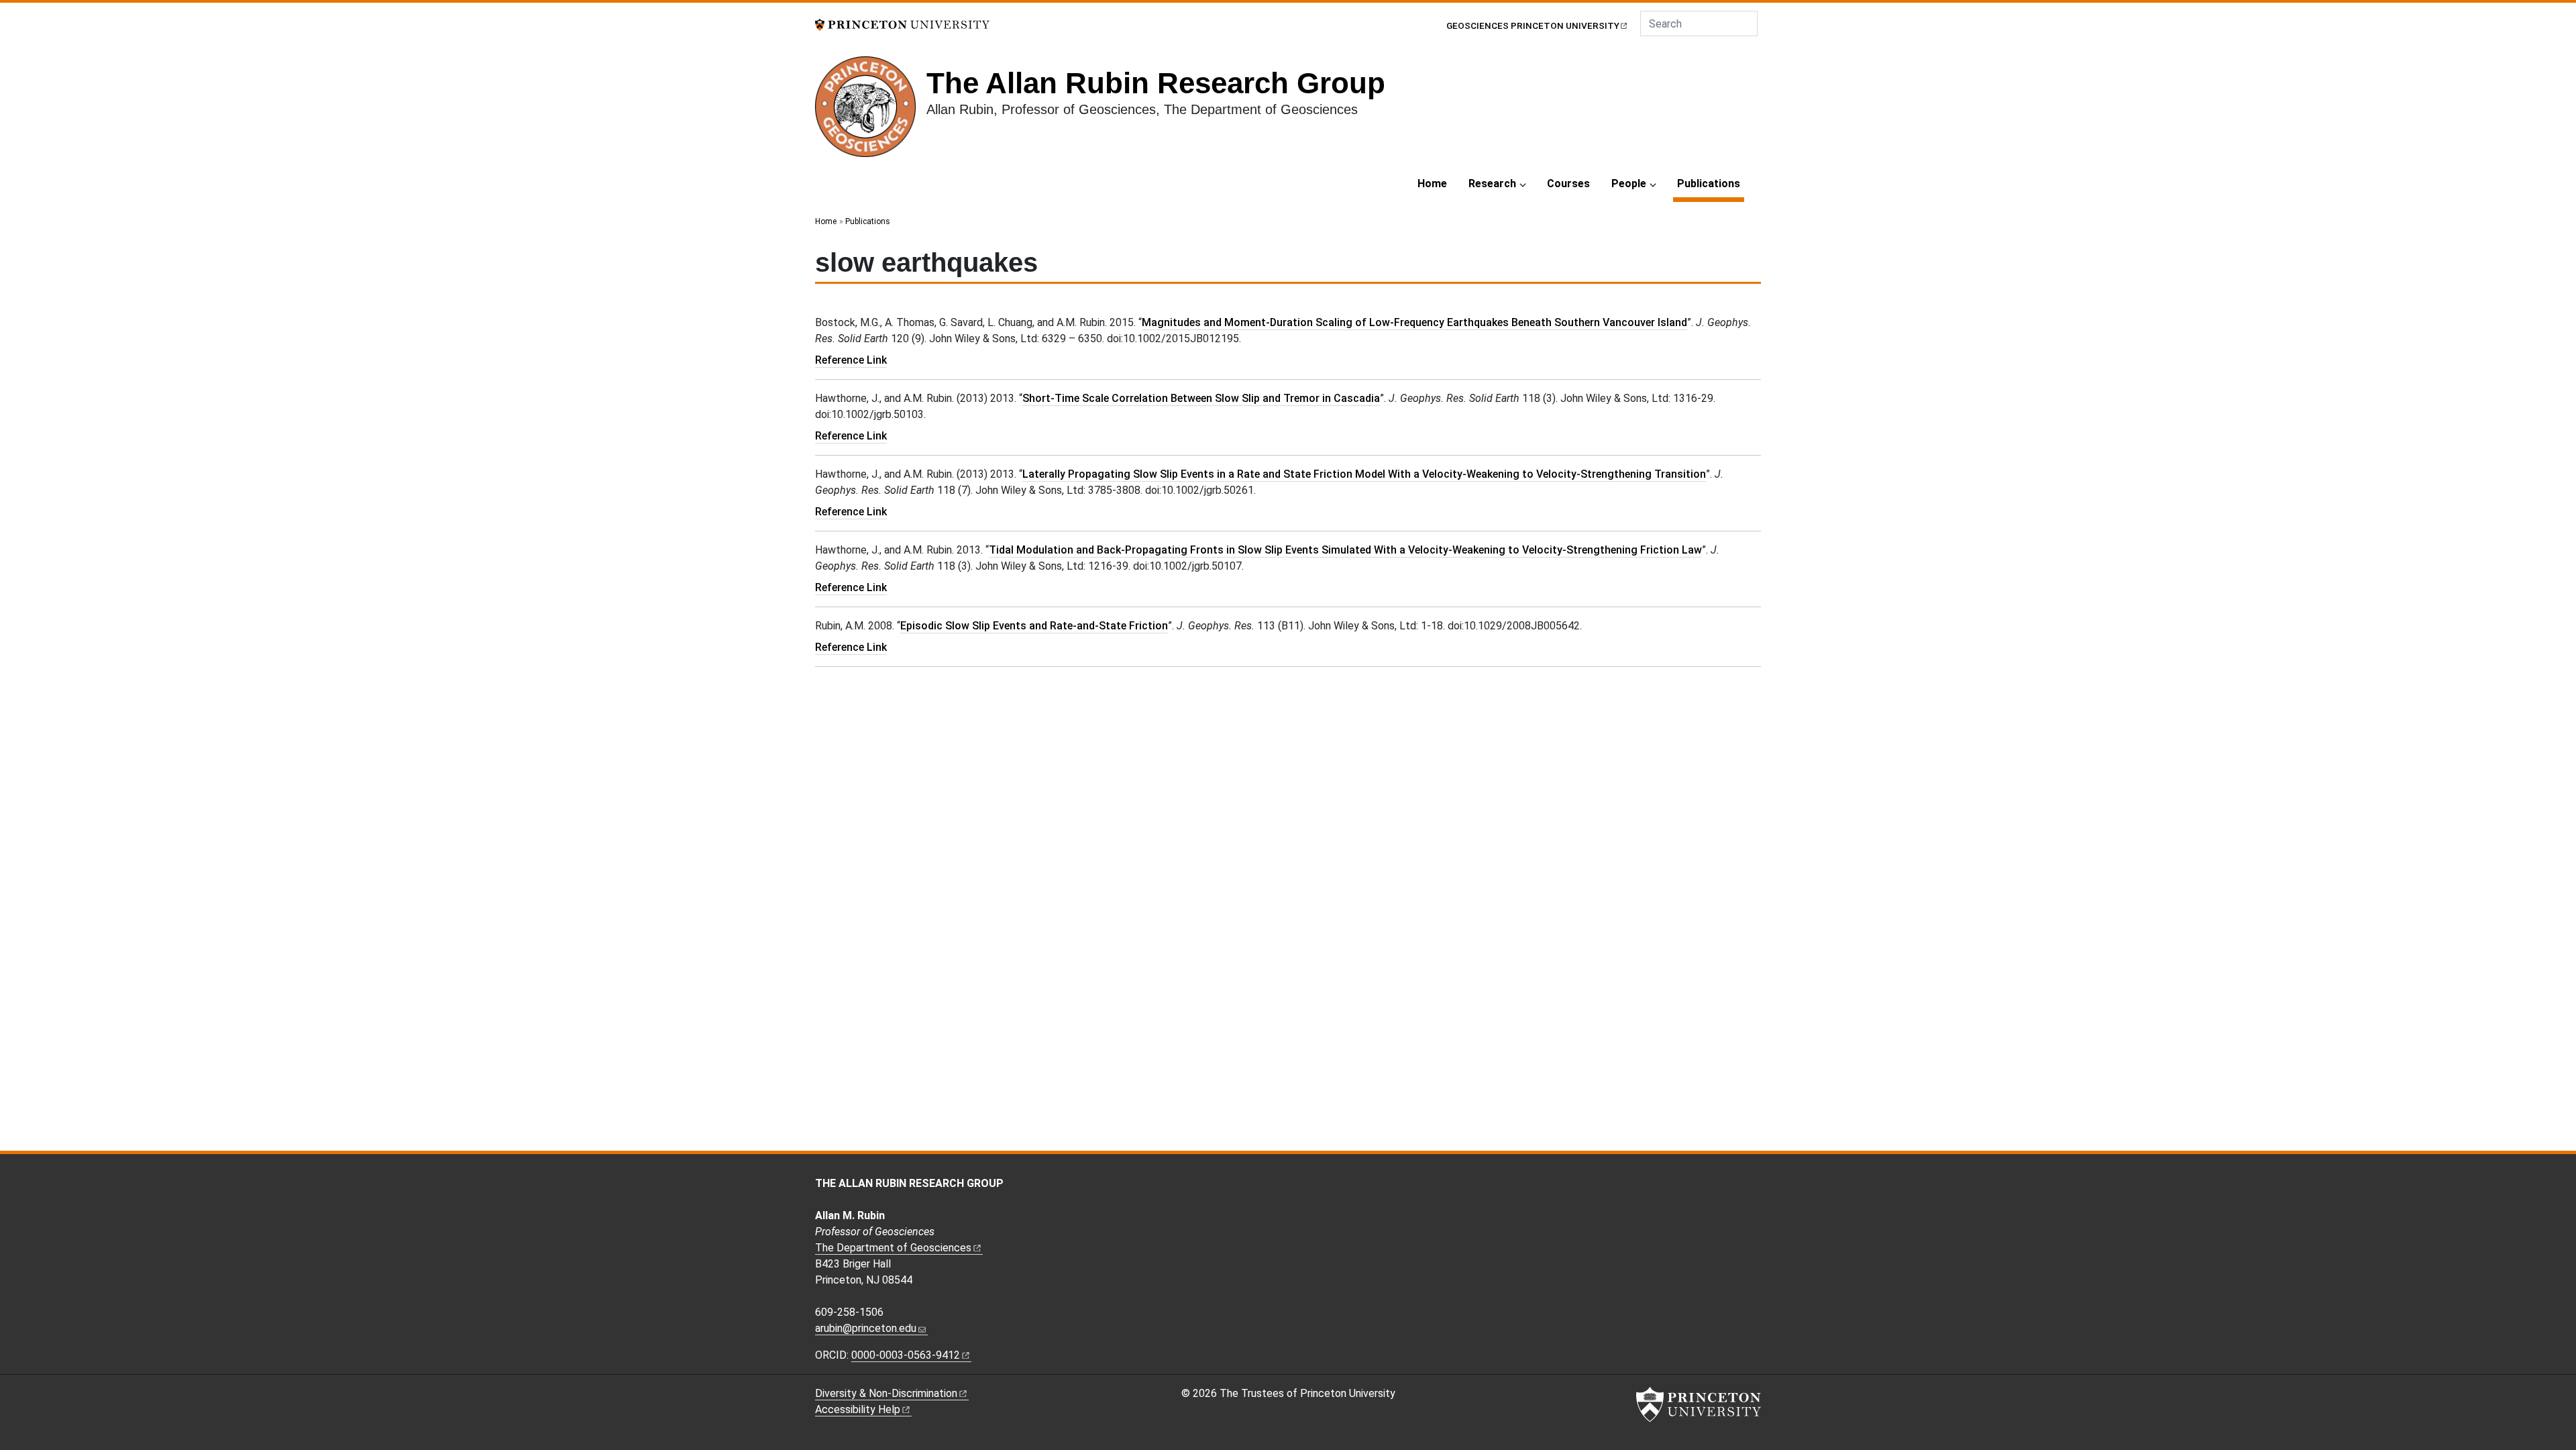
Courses (1568, 184)
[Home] (871, 112)
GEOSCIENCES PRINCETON (1533, 25)
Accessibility (858, 1409)
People (1629, 184)
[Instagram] (1485, 1185)
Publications (1711, 183)
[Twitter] (1515, 1185)
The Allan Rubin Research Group (1156, 83)
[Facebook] (1470, 1185)
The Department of (893, 1248)
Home (1432, 184)
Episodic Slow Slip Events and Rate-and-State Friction (1034, 626)
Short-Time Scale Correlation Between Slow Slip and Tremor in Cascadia (1201, 398)
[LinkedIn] (1499, 1185)
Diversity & (886, 1393)
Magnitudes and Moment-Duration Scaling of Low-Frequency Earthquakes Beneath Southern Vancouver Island (1414, 322)
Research (1492, 184)
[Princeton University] (902, 24)
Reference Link (851, 360)
